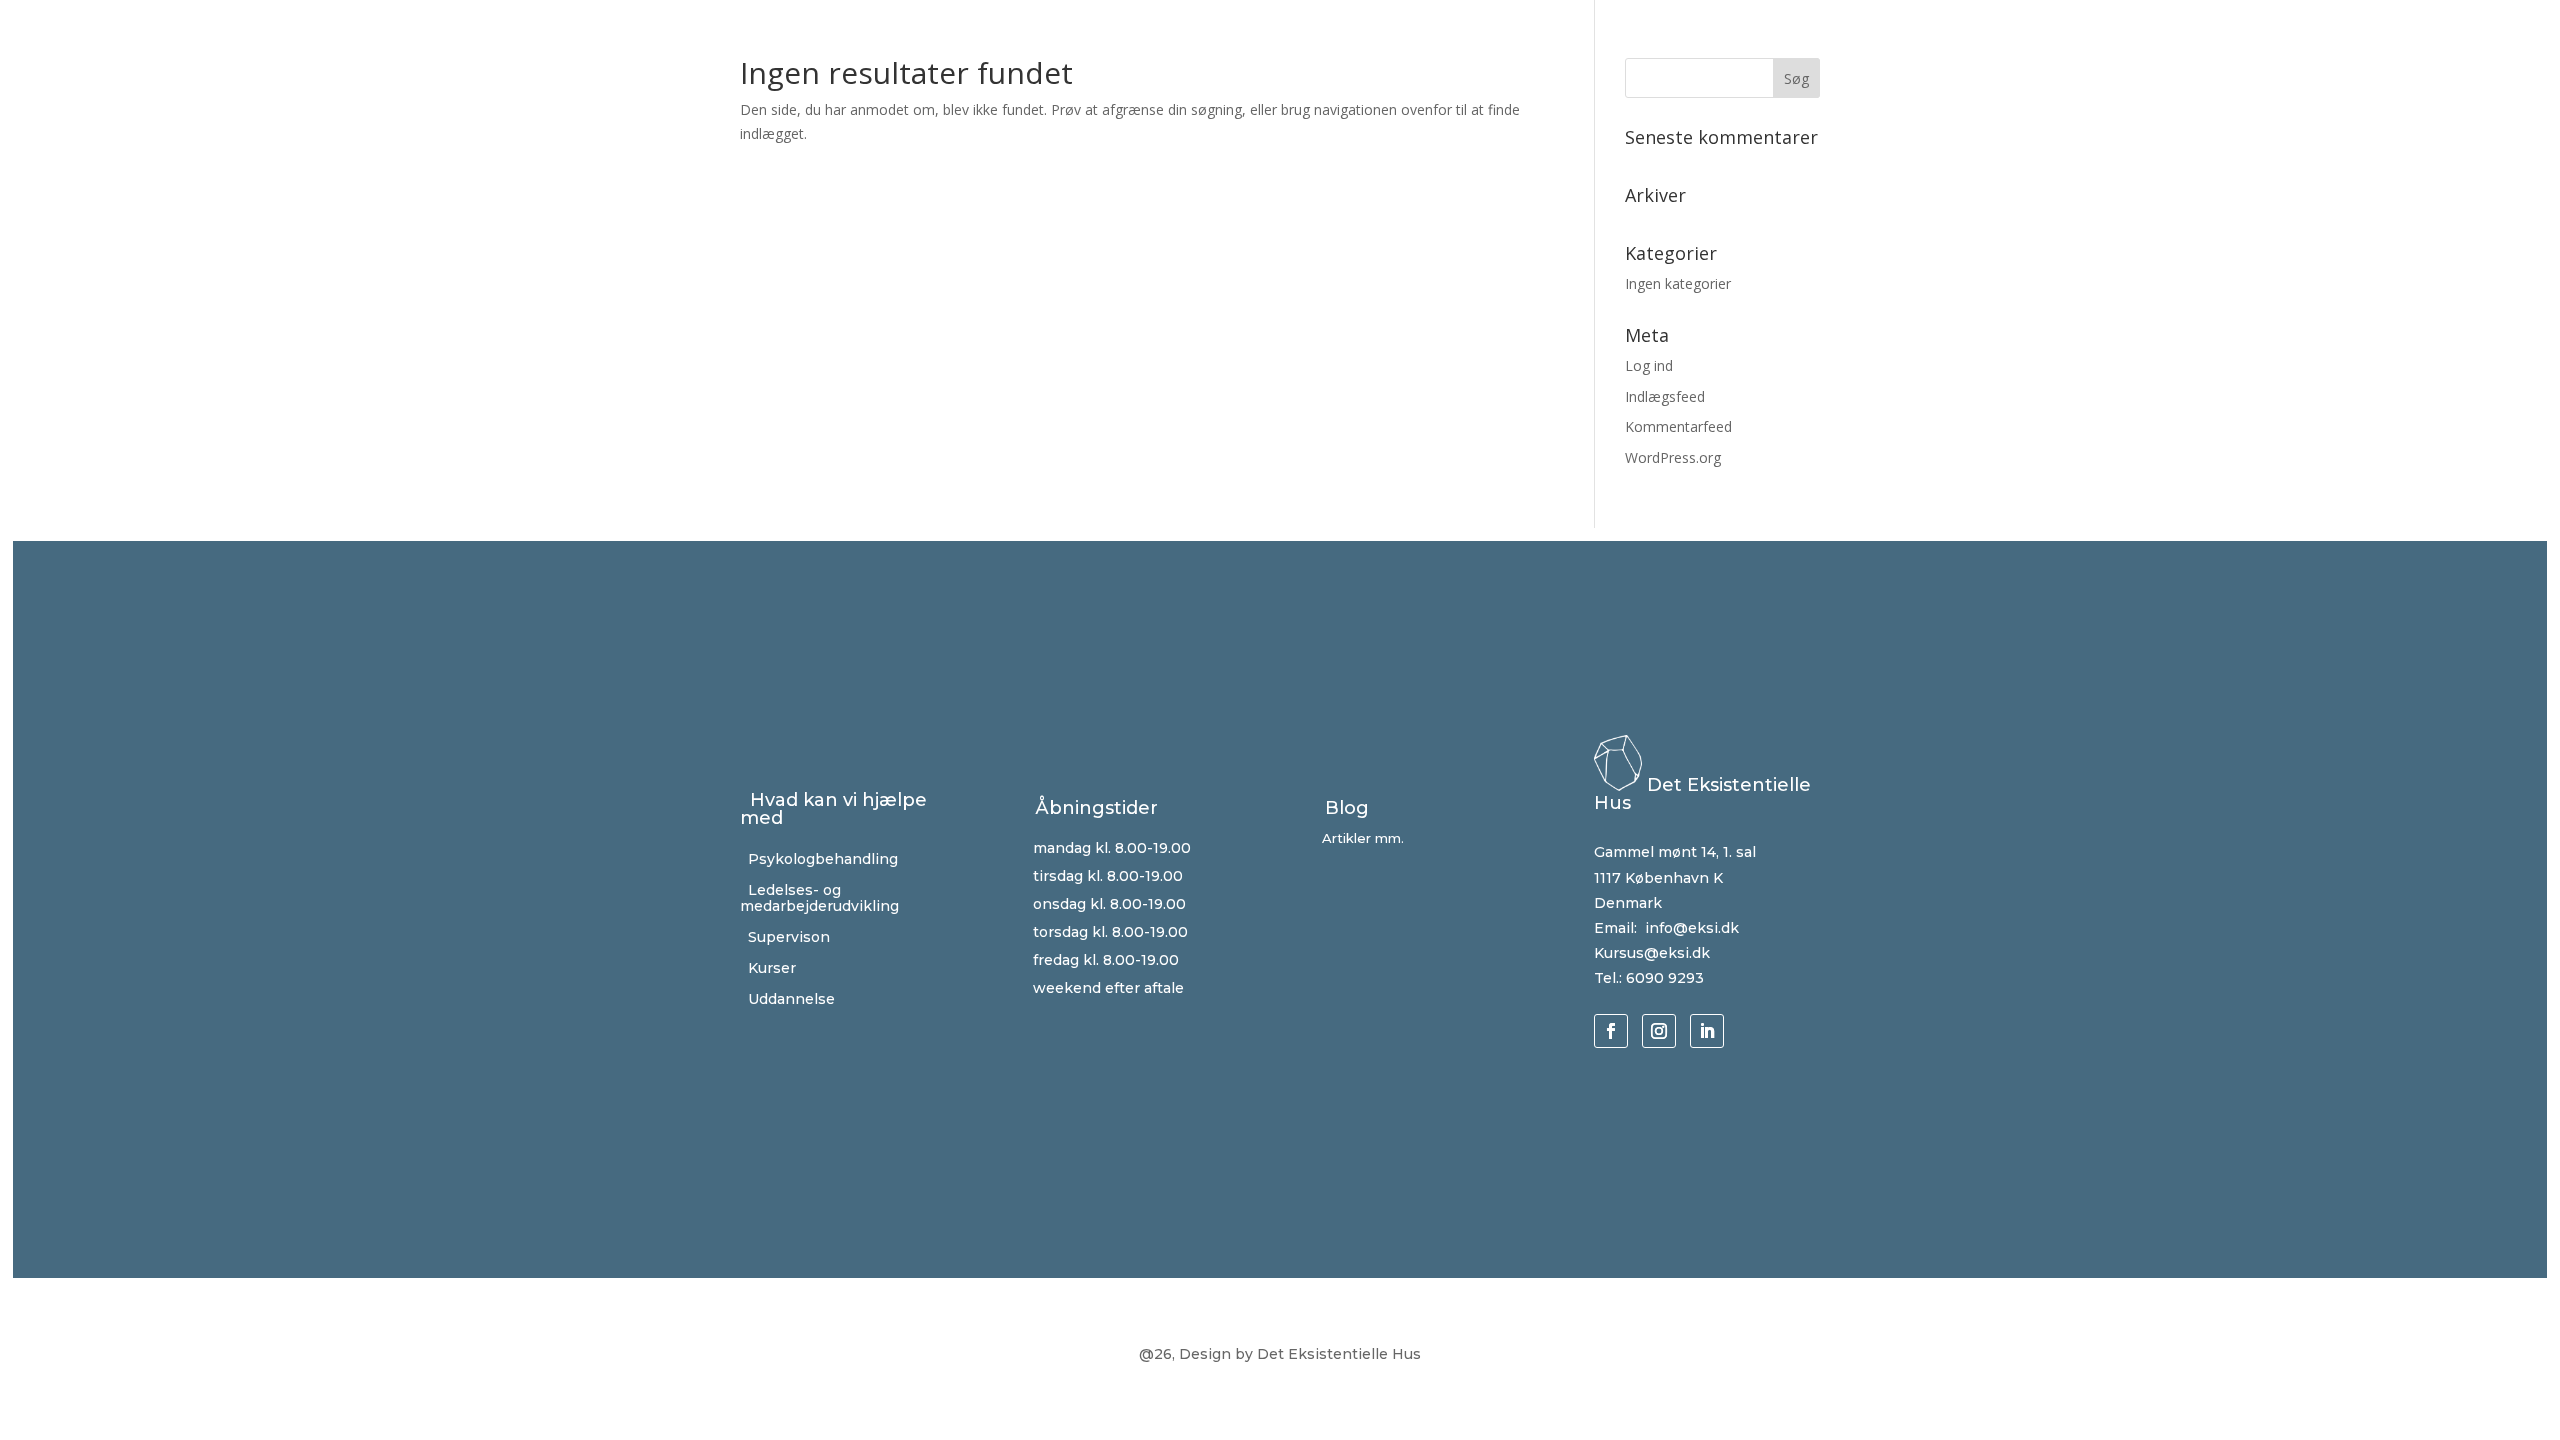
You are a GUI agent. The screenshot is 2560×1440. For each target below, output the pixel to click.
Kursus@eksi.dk (1652, 953)
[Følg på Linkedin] (1707, 1031)
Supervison (785, 937)
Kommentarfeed (1678, 426)
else (787, 999)
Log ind (1649, 365)
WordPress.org (1673, 457)
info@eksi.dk (1690, 928)
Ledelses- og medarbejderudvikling (819, 898)
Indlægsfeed (1665, 396)
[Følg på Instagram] (1659, 1031)
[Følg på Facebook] (1611, 1031)
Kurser (768, 968)
